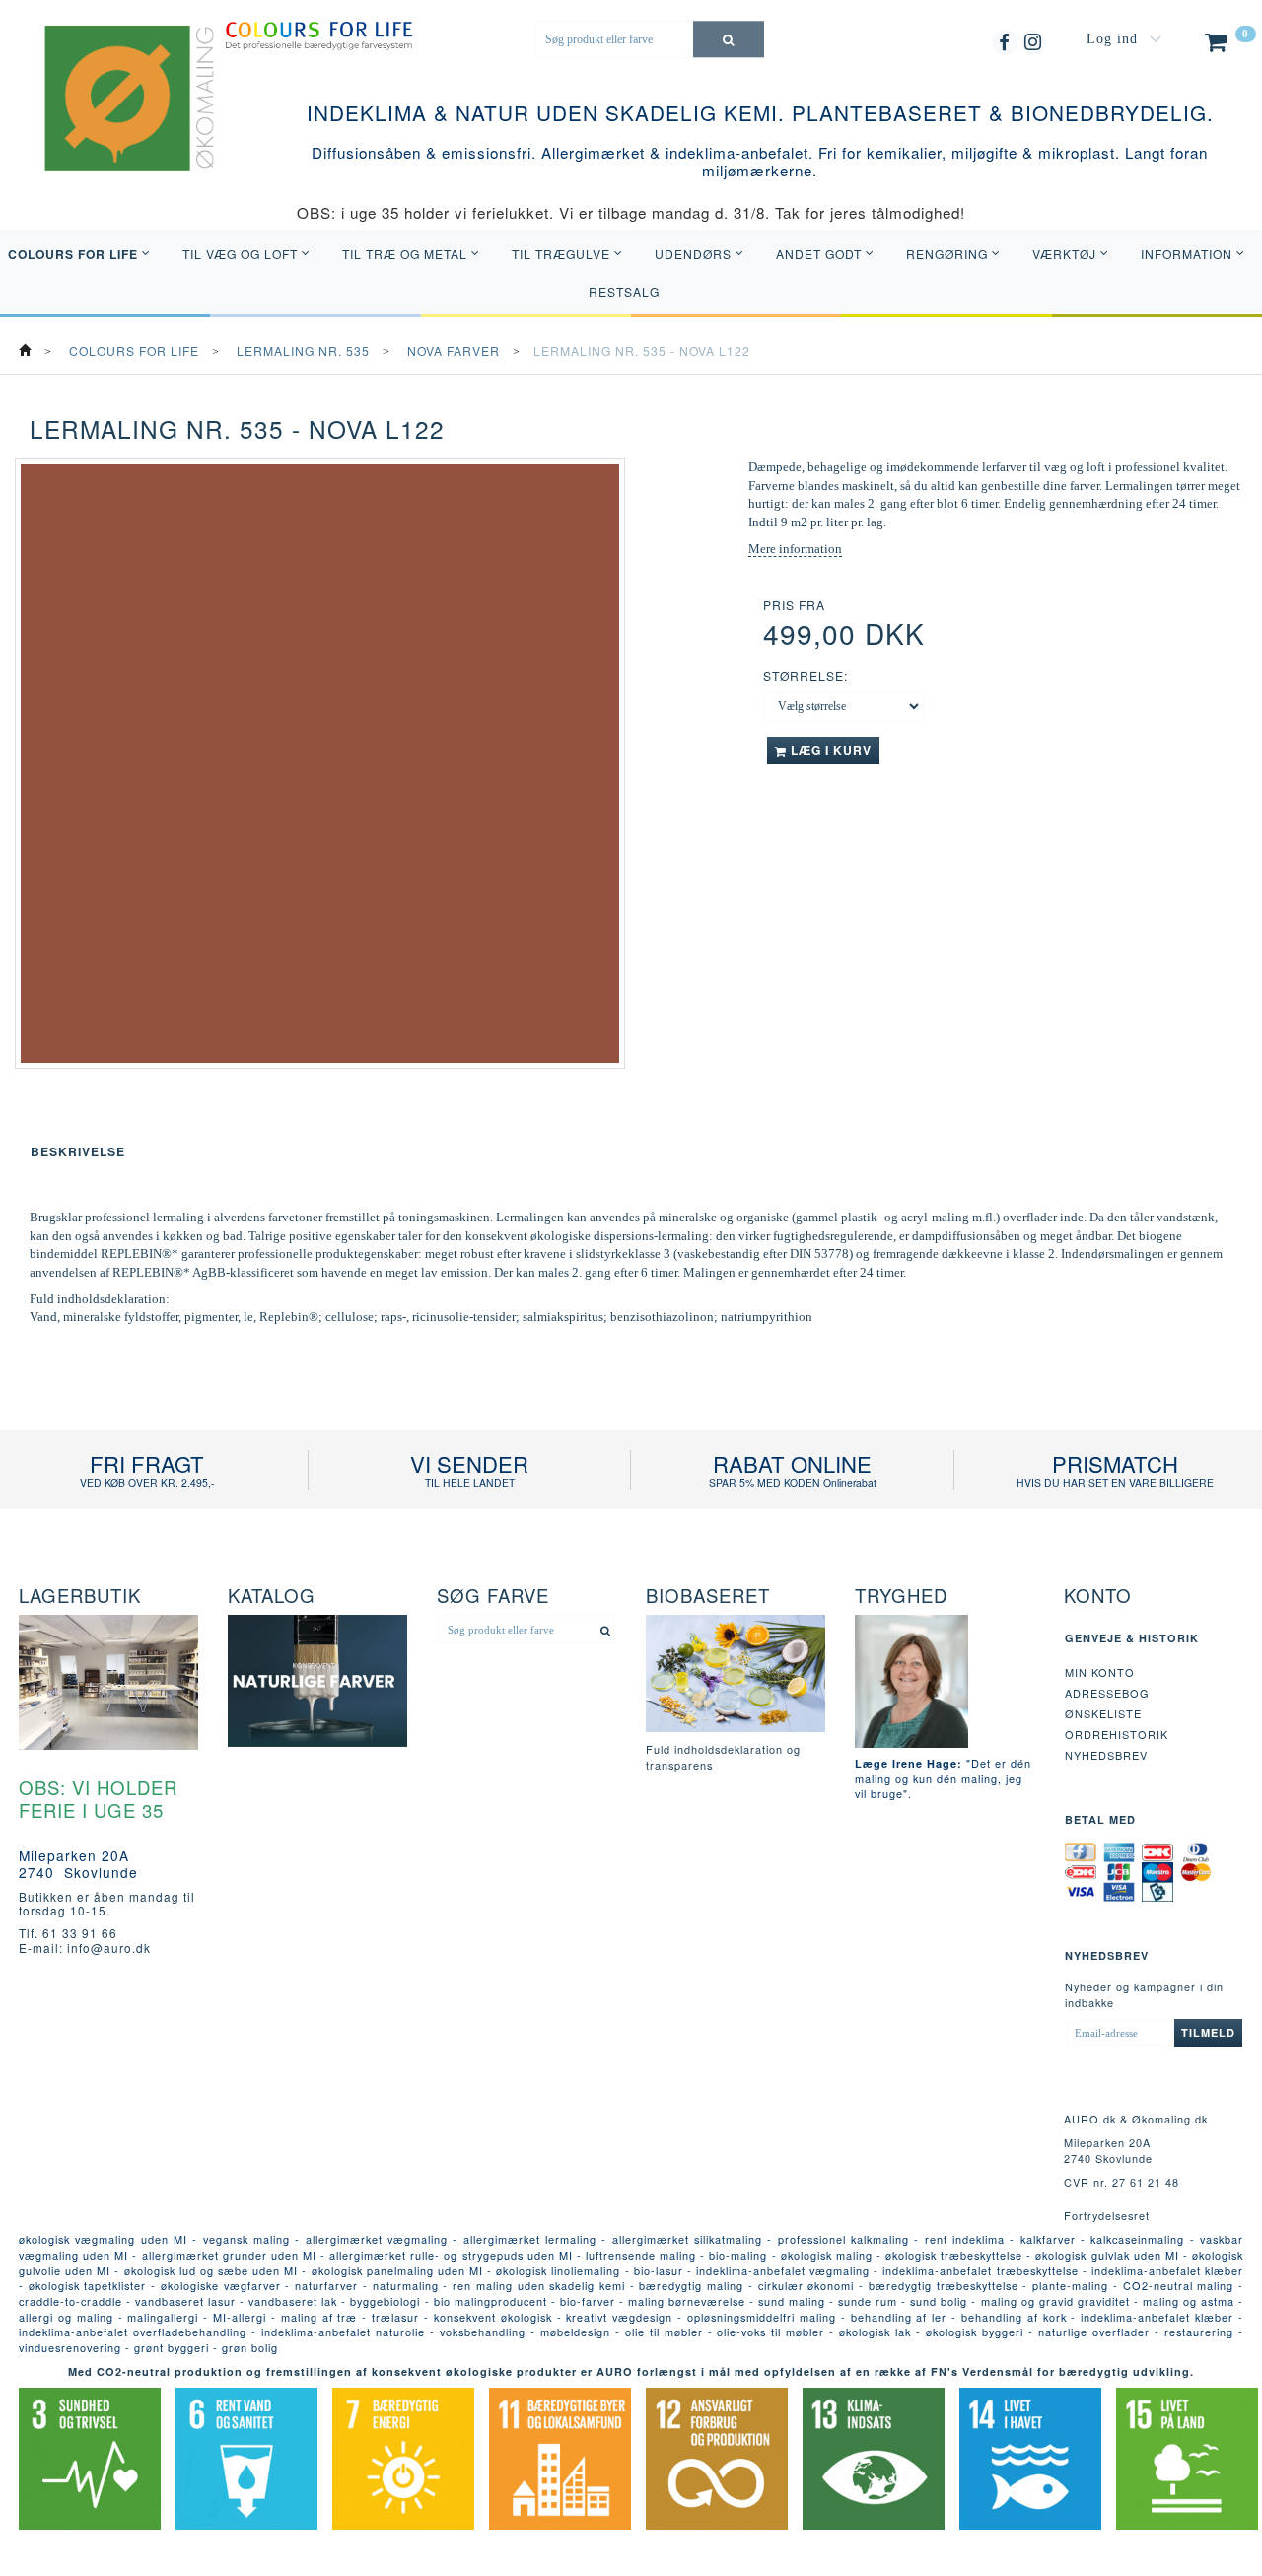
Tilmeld (1208, 2032)
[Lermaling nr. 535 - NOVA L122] (320, 764)
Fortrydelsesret (1107, 2215)
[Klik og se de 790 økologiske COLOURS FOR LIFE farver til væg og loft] (319, 34)
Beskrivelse (78, 1151)
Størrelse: (806, 676)
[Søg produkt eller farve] (729, 39)
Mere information (795, 549)
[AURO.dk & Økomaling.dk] (115, 123)
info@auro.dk (109, 1948)
